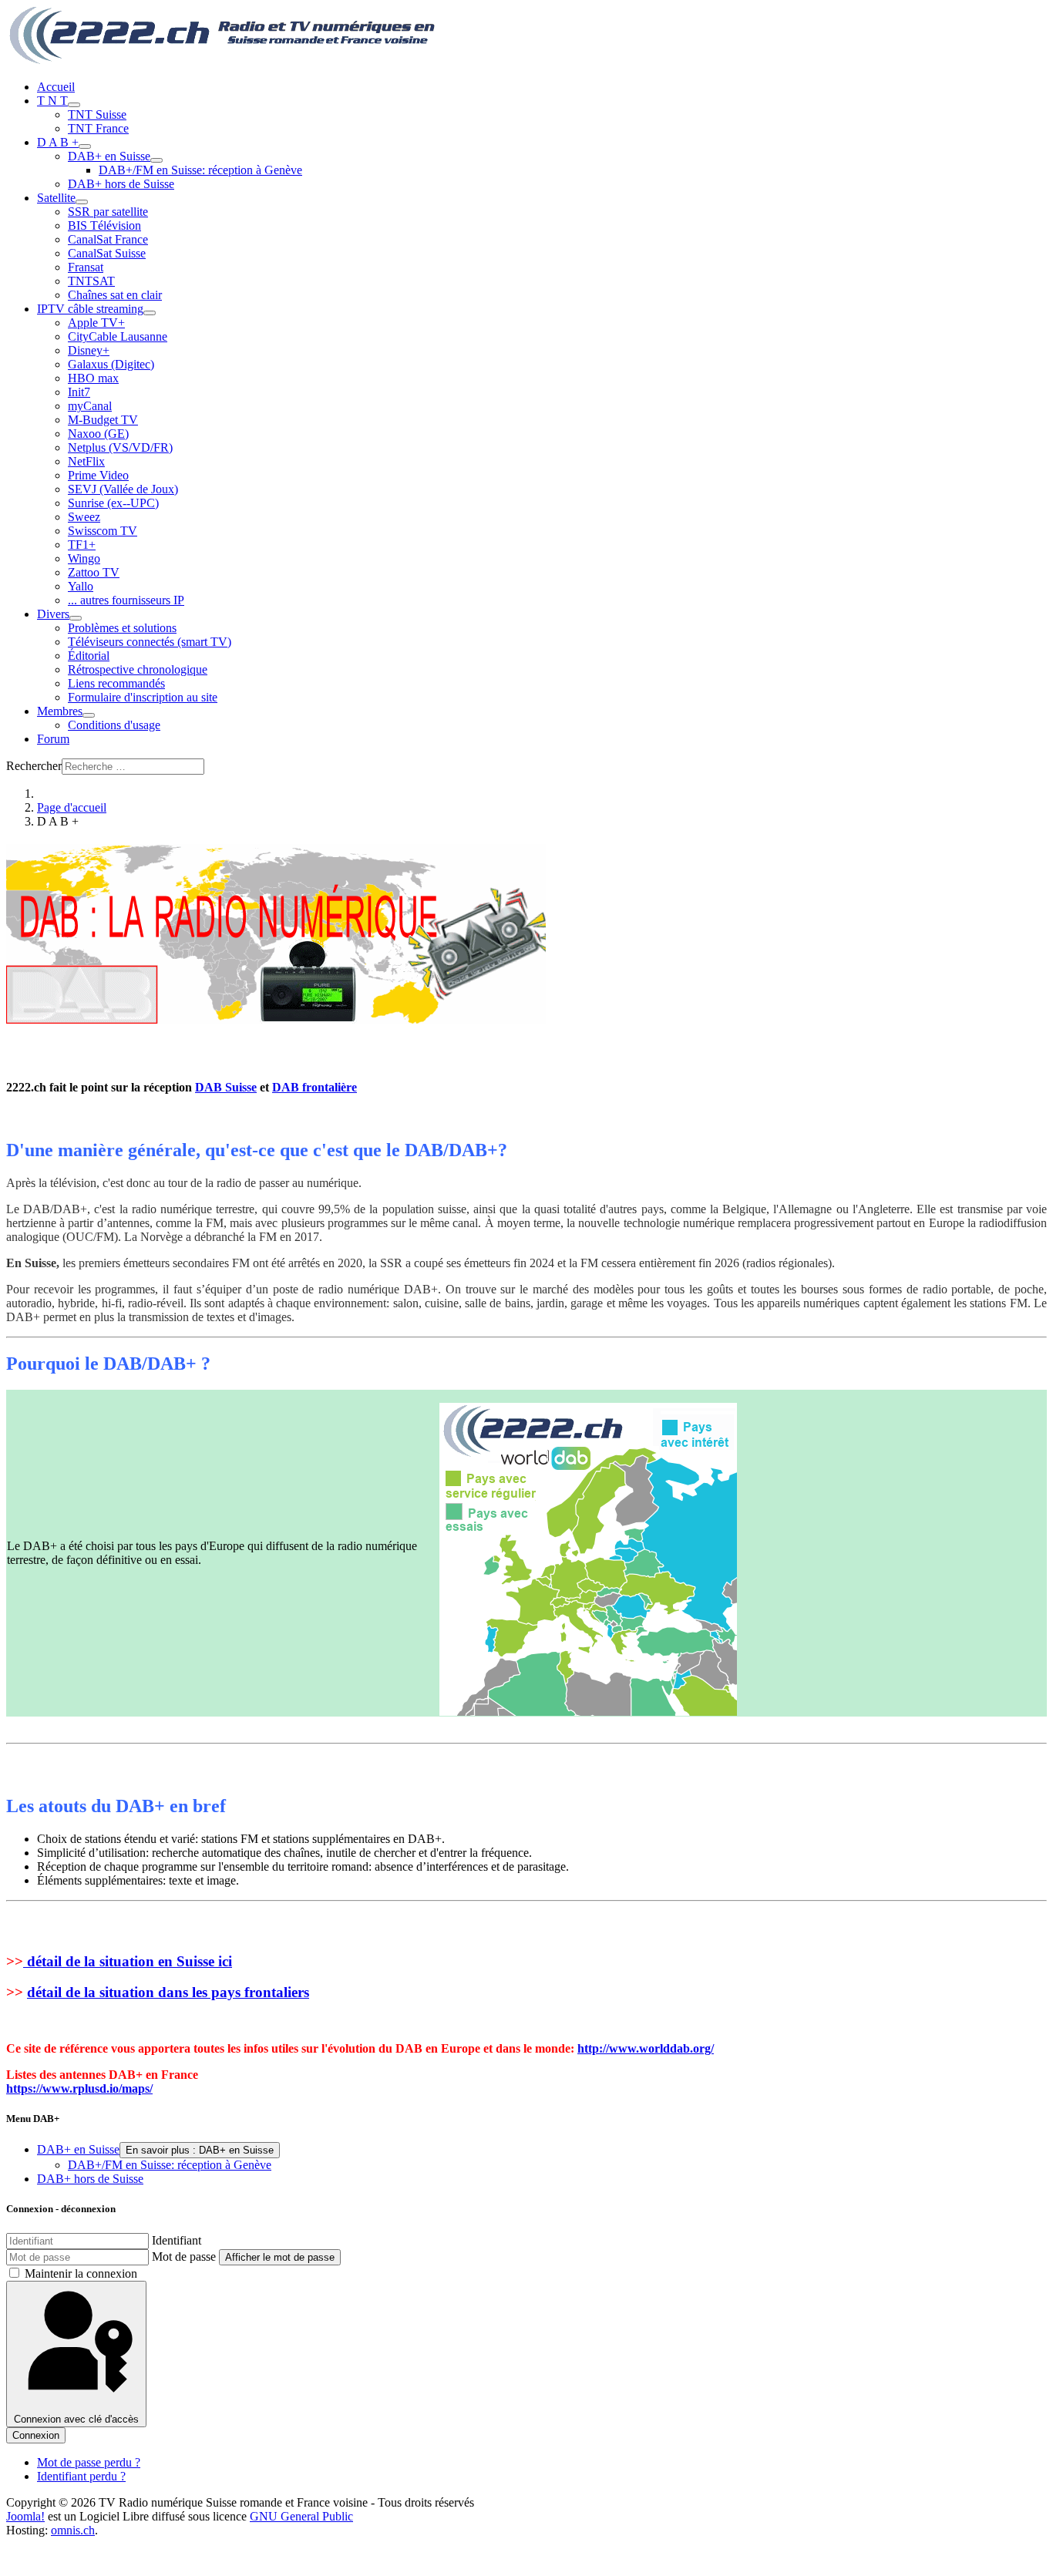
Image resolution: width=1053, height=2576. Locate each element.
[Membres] (89, 715)
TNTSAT (91, 281)
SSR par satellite (108, 212)
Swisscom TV (103, 531)
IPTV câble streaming (90, 309)
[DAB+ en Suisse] (156, 160)
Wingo (84, 558)
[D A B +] (85, 146)
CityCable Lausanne (118, 336)
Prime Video (98, 475)
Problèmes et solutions (122, 628)
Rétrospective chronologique (138, 669)
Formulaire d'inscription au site (143, 697)
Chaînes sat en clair (115, 295)
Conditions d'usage (114, 725)
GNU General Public (301, 2516)
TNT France (98, 128)
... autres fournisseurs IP (126, 600)
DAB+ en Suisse (109, 156)
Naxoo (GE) (98, 434)
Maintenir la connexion (81, 2273)
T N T (52, 101)
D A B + (58, 142)
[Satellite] (82, 202)
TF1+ (82, 545)
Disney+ (89, 350)
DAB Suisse (226, 1087)
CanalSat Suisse (107, 253)
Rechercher (34, 766)
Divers (53, 614)
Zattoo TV (94, 572)
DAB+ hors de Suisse (121, 184)
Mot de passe (184, 2257)
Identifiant (177, 2240)
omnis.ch (73, 2530)
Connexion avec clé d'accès (76, 2419)
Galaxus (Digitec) (111, 364)
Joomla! (25, 2516)
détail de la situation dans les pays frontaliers (168, 1992)
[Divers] (76, 618)
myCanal (90, 406)
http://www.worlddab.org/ (646, 2048)
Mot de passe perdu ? (89, 2462)
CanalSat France (108, 239)
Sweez (84, 517)
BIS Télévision (104, 225)
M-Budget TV (103, 420)
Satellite (56, 198)
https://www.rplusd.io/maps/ (79, 2088)
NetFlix (86, 461)
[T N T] (74, 105)
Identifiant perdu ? (81, 2476)
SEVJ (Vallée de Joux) (123, 489)
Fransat (86, 267)
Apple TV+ (96, 323)
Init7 (79, 392)
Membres (60, 711)
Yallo (81, 586)
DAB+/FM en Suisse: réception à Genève (200, 170)
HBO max (93, 378)
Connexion (36, 2435)
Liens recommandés (116, 683)
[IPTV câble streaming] (150, 313)
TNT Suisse (97, 114)
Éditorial (89, 656)
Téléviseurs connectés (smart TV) (150, 642)
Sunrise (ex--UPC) (113, 503)
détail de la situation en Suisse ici (128, 1961)
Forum (53, 739)
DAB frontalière (315, 1087)
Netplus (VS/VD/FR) (120, 447)
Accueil (56, 87)
